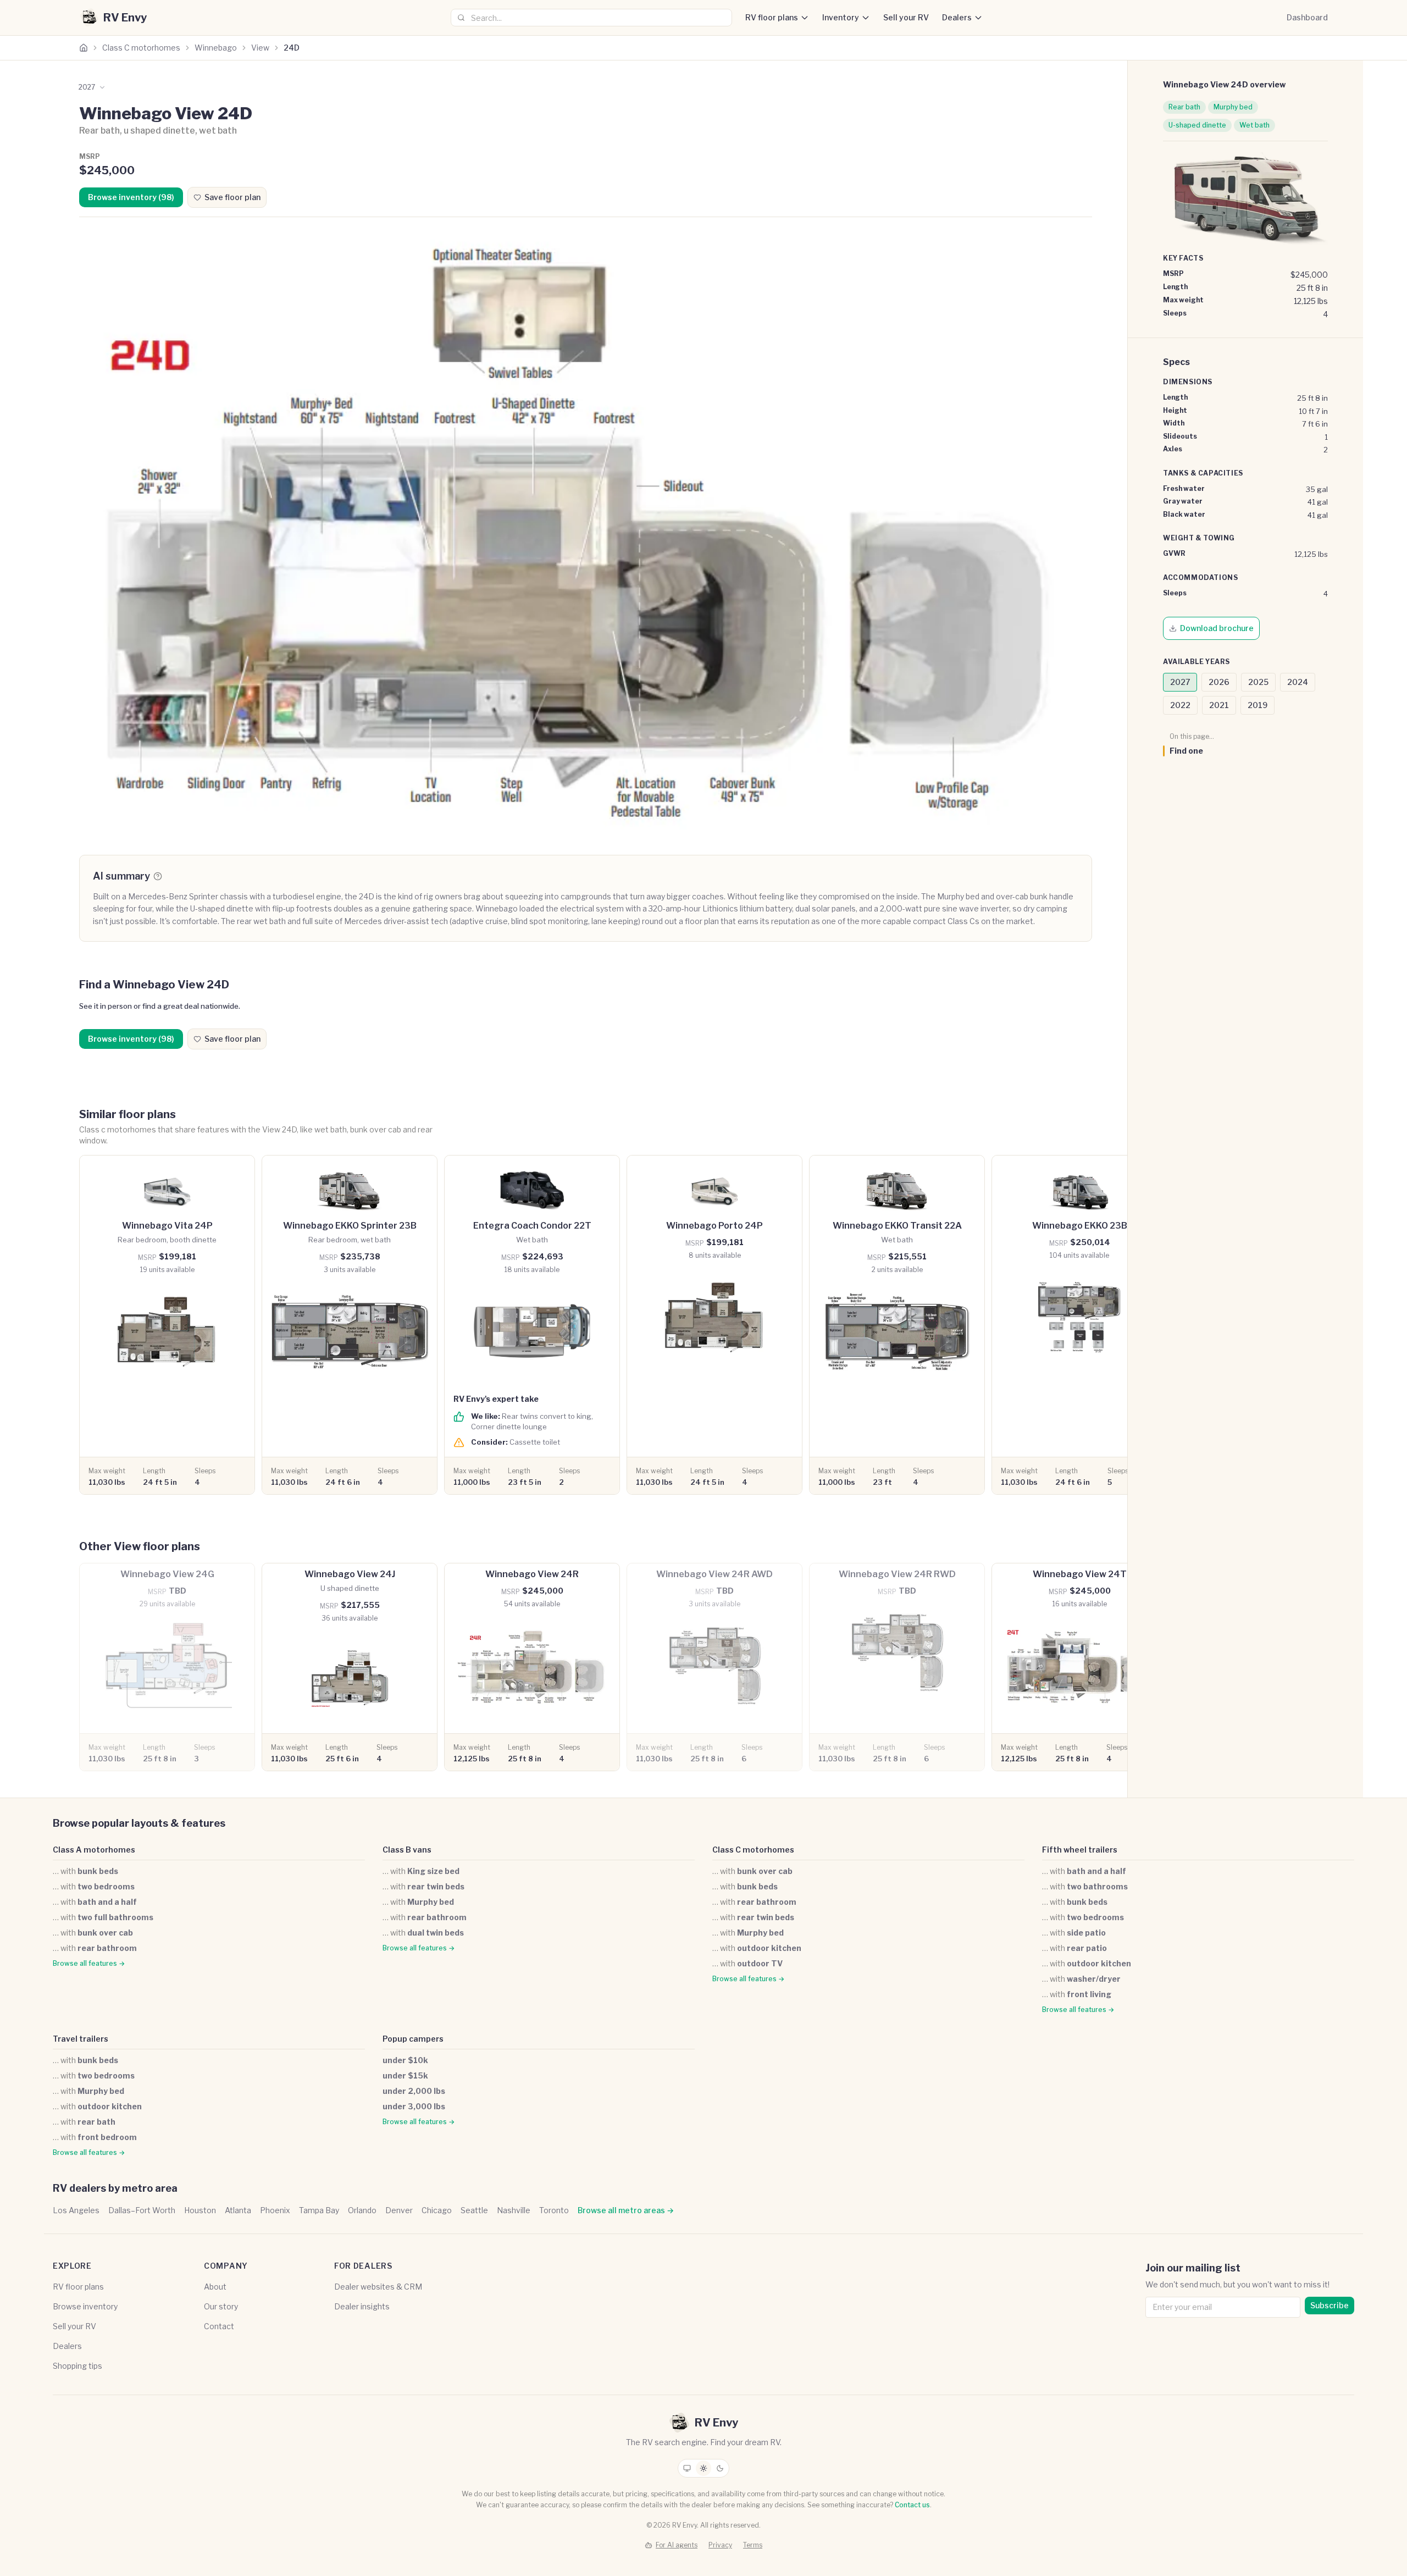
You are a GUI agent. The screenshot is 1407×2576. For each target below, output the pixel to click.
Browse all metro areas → (626, 2210)
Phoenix (275, 2210)
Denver (399, 2210)
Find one (1186, 751)
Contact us (912, 2505)
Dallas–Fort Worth (142, 2210)
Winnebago (216, 48)
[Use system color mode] (687, 2468)
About (215, 2287)
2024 (1298, 682)
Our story (221, 2306)
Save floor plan (232, 197)
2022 (1180, 705)
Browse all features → (89, 1963)
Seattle (474, 2210)
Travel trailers (81, 2039)
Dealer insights (362, 2306)
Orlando (362, 2210)
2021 (1219, 705)
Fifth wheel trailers (1080, 1850)
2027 (1180, 682)
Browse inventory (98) (131, 197)
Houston (200, 2210)
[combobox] (591, 18)
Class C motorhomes (141, 48)
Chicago (437, 2210)
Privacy (720, 2545)
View (260, 48)
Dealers (957, 17)
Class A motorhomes (94, 1850)
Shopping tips (77, 2366)
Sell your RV (906, 17)
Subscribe (1330, 2305)
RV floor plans (772, 17)
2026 (1219, 682)
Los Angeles (76, 2210)
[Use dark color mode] (720, 2468)
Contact (219, 2326)
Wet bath (1254, 125)
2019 (1258, 705)
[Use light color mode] (703, 2468)
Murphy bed (1233, 107)
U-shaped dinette (1197, 125)
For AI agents (677, 2545)
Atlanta (238, 2210)
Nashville (514, 2210)
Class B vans (407, 1850)
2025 (1258, 682)
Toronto (554, 2210)
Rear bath (1184, 107)
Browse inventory (85, 2306)
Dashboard (1307, 17)
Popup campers (413, 2039)
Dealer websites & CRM (378, 2287)
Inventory (841, 17)
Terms (753, 2545)
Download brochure (1217, 628)
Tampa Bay (319, 2210)
